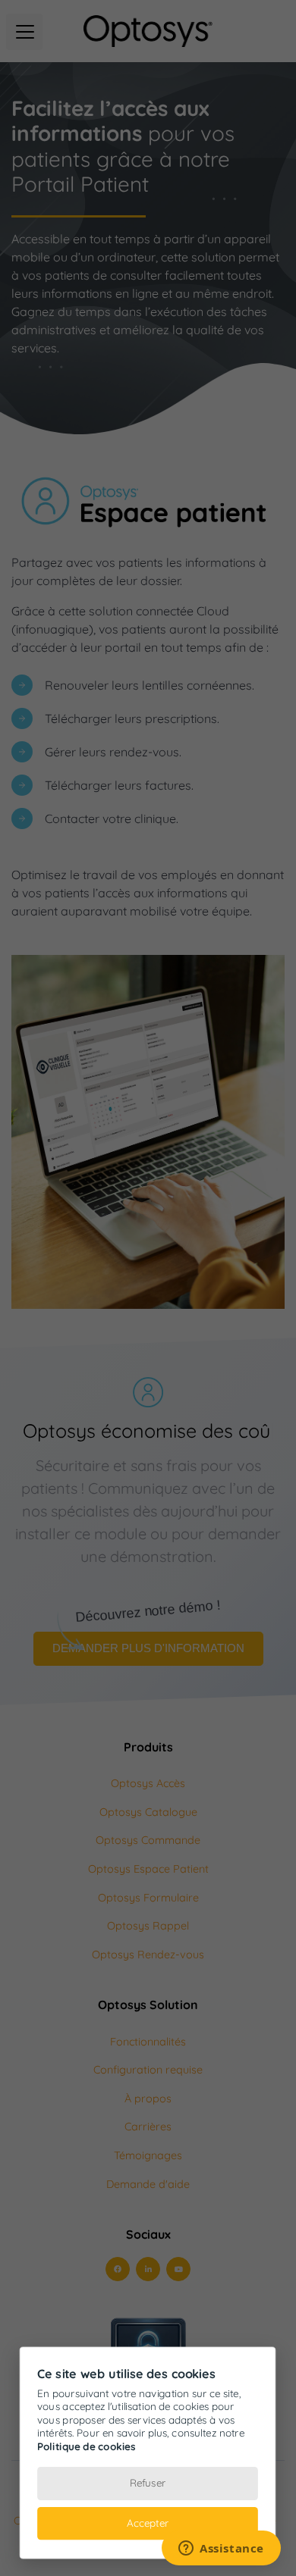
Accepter (148, 2523)
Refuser (148, 2483)
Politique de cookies (87, 2446)
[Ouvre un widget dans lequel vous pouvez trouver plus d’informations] (221, 2549)
